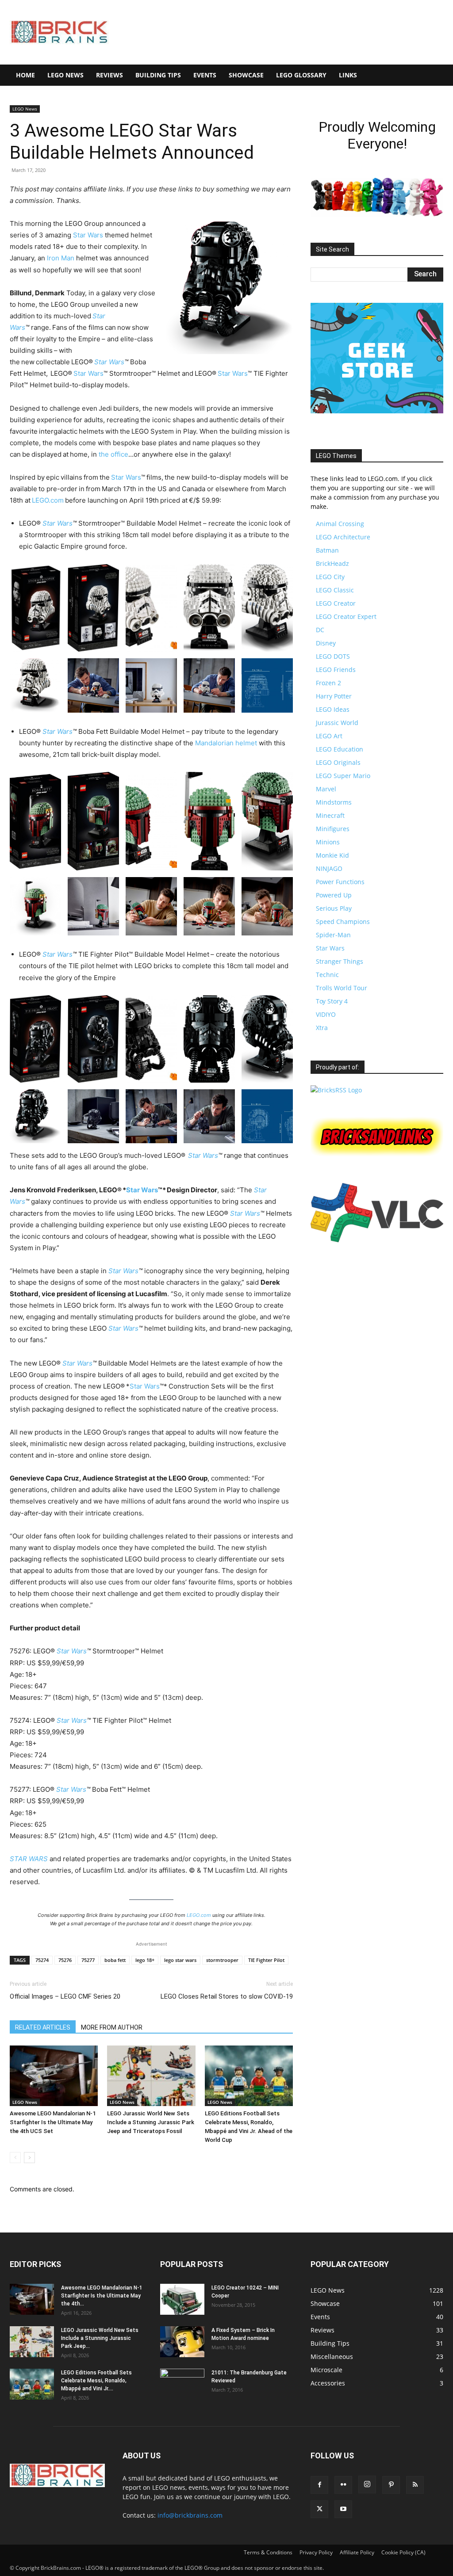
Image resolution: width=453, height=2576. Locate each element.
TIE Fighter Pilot (266, 1960)
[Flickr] (343, 2485)
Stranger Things (340, 961)
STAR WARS (29, 1859)
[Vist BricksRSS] (336, 1090)
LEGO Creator (336, 603)
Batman (327, 550)
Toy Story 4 (332, 1001)
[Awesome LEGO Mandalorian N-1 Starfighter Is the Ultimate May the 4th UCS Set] (54, 2076)
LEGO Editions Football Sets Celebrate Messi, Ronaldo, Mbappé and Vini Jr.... (96, 2381)
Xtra (322, 1028)
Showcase (246, 75)
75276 (65, 1960)
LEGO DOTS (333, 656)
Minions (328, 842)
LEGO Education (340, 749)
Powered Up (334, 895)
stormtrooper (222, 1960)
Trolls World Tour (342, 988)
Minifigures (333, 829)
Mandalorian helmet (226, 743)
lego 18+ (145, 1960)
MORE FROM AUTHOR (112, 2027)
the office (113, 454)
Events (205, 75)
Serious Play (334, 908)
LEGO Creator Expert (346, 616)
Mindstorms (334, 802)
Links (348, 75)
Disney (326, 643)
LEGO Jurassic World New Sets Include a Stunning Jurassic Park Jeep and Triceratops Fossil (151, 2122)
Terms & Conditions (268, 2552)
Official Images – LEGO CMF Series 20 (65, 1996)
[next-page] (29, 2158)
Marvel (326, 789)
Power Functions (340, 882)
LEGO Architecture (343, 537)
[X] (319, 2509)
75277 (88, 1960)
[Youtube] (343, 2509)
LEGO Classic (335, 590)
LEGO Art (329, 736)
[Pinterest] (391, 2485)
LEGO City (330, 577)
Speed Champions (343, 922)
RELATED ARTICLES (43, 2027)
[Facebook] (319, 2485)
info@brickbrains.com (190, 2515)
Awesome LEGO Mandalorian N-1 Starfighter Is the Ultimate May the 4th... (102, 2296)
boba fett (115, 1960)
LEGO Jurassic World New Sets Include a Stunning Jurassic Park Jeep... (100, 2338)
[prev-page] (15, 2158)
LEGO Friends (336, 670)
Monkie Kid (332, 855)
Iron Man (61, 258)
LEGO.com (48, 500)
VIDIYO (326, 1014)
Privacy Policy (316, 2552)
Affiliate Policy (357, 2552)
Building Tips (158, 75)
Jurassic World (337, 723)
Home (25, 75)
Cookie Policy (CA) (403, 2552)
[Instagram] (367, 2484)
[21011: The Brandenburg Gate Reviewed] (182, 2384)
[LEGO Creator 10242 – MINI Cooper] (182, 2299)
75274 (42, 1960)
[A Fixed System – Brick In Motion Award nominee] (182, 2342)
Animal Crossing (340, 524)
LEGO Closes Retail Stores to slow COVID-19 (227, 1996)
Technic (327, 975)
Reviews (109, 75)
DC (320, 630)
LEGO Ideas (333, 709)
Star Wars (88, 235)
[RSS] (415, 2485)
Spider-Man (333, 935)
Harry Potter (334, 696)
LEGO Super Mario (343, 776)
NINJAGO (329, 868)
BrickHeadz (332, 563)
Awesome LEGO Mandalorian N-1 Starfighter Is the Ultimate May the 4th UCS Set (53, 2122)
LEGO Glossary (301, 75)
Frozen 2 (328, 683)
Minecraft (330, 815)
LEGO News (65, 75)
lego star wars (180, 1960)
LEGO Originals (338, 762)
